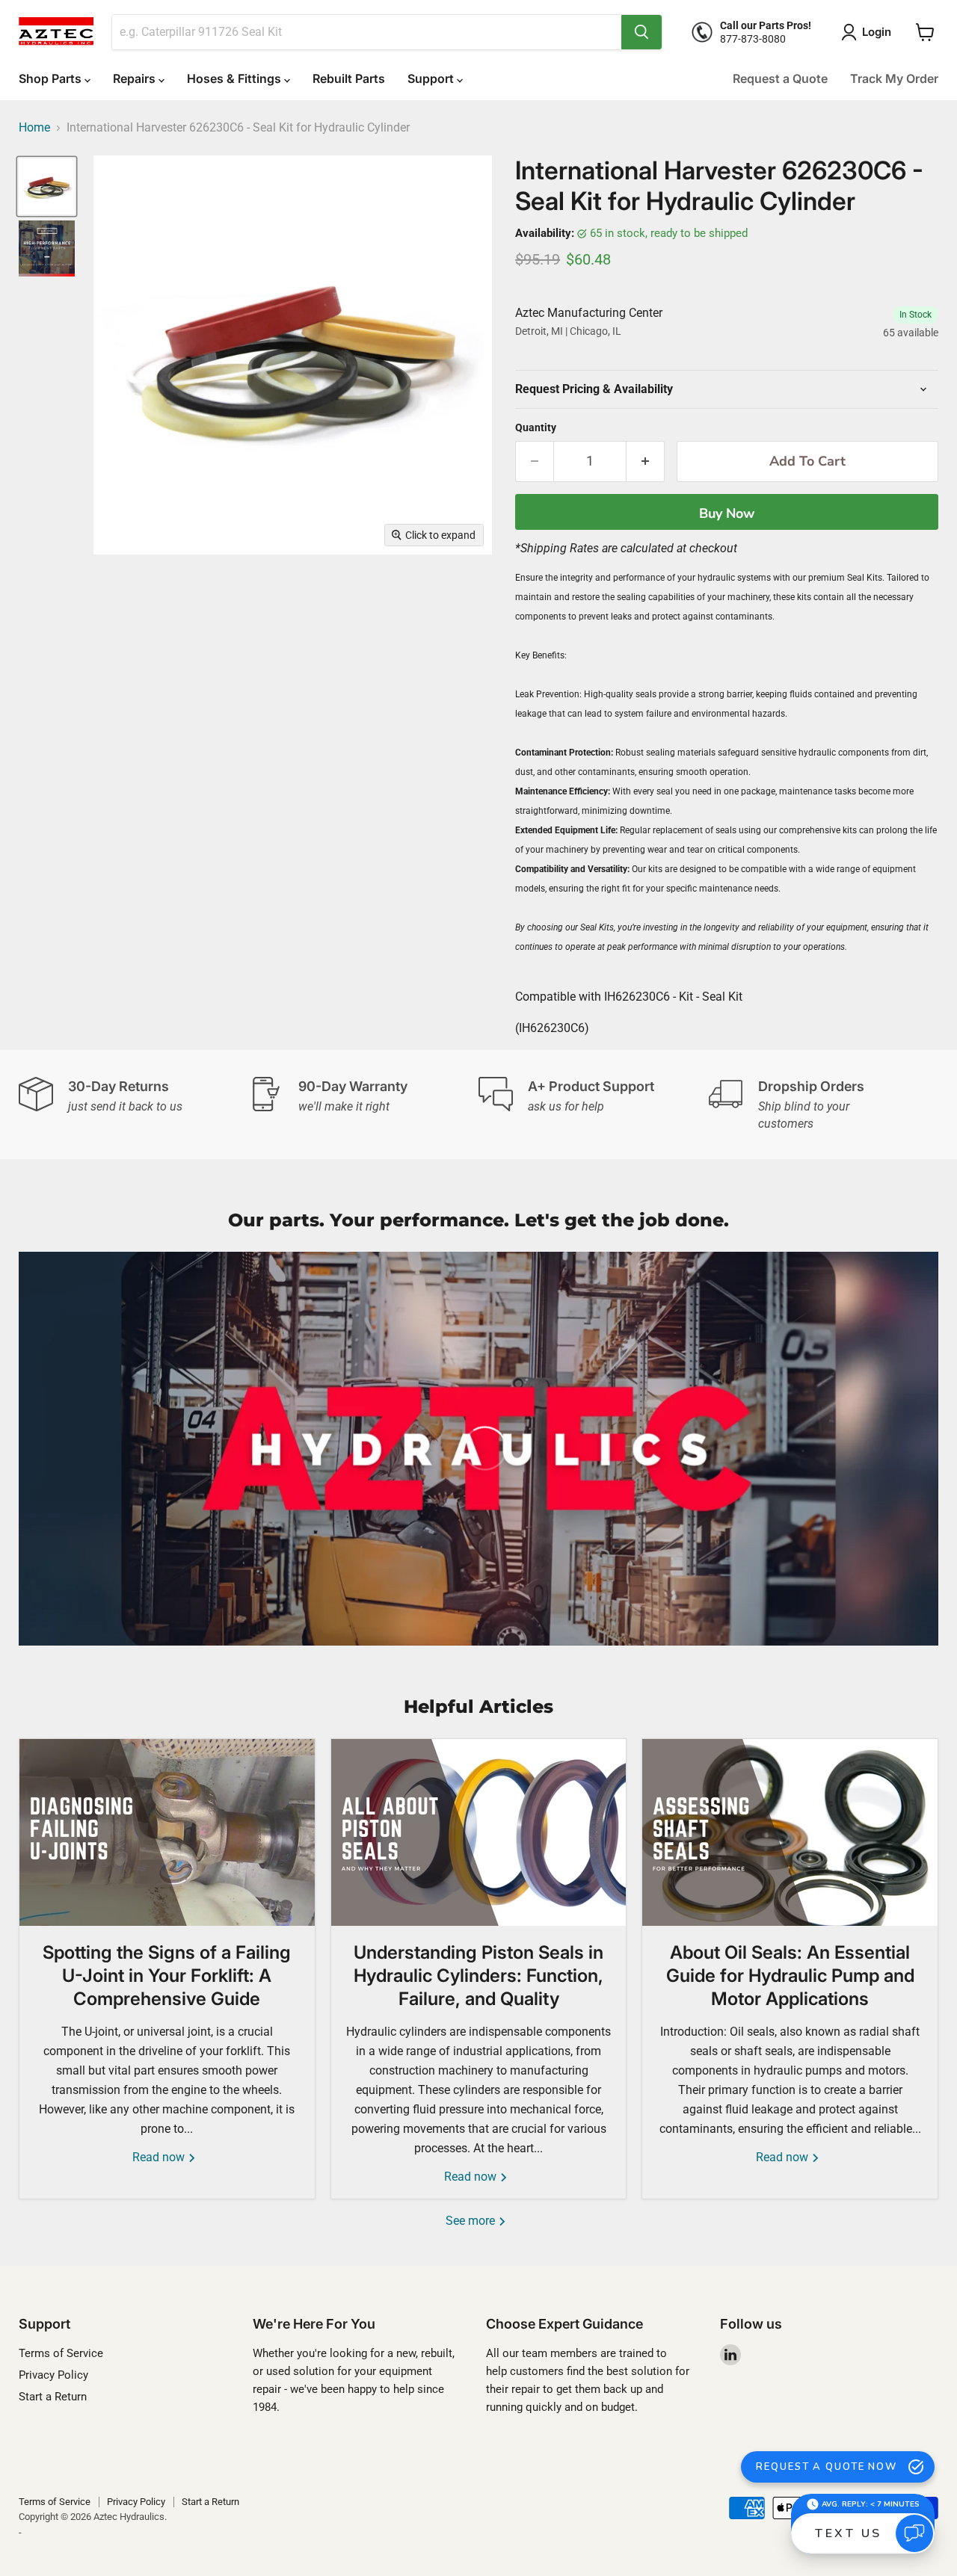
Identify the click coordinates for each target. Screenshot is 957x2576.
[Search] (641, 32)
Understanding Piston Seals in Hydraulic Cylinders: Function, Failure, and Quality (478, 1976)
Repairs (136, 78)
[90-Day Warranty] (364, 1105)
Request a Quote (780, 78)
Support (432, 78)
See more (472, 2221)
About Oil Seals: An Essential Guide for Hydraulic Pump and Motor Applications (790, 1976)
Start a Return (53, 2397)
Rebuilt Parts (349, 78)
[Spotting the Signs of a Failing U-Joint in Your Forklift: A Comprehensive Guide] (167, 1832)
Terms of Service (61, 2353)
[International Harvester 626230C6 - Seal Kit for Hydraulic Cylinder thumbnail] (47, 186)
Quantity (536, 427)
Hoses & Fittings (236, 78)
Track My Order (894, 78)
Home (34, 128)
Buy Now (727, 513)
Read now (160, 2157)
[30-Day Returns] (134, 1105)
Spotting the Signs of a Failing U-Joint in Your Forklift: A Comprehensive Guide (167, 1976)
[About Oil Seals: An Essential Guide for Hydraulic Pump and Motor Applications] (790, 1832)
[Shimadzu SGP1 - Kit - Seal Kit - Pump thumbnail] (47, 248)
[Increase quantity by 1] (646, 461)
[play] (478, 1448)
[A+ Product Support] (594, 1105)
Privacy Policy (53, 2375)
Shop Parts (52, 78)
